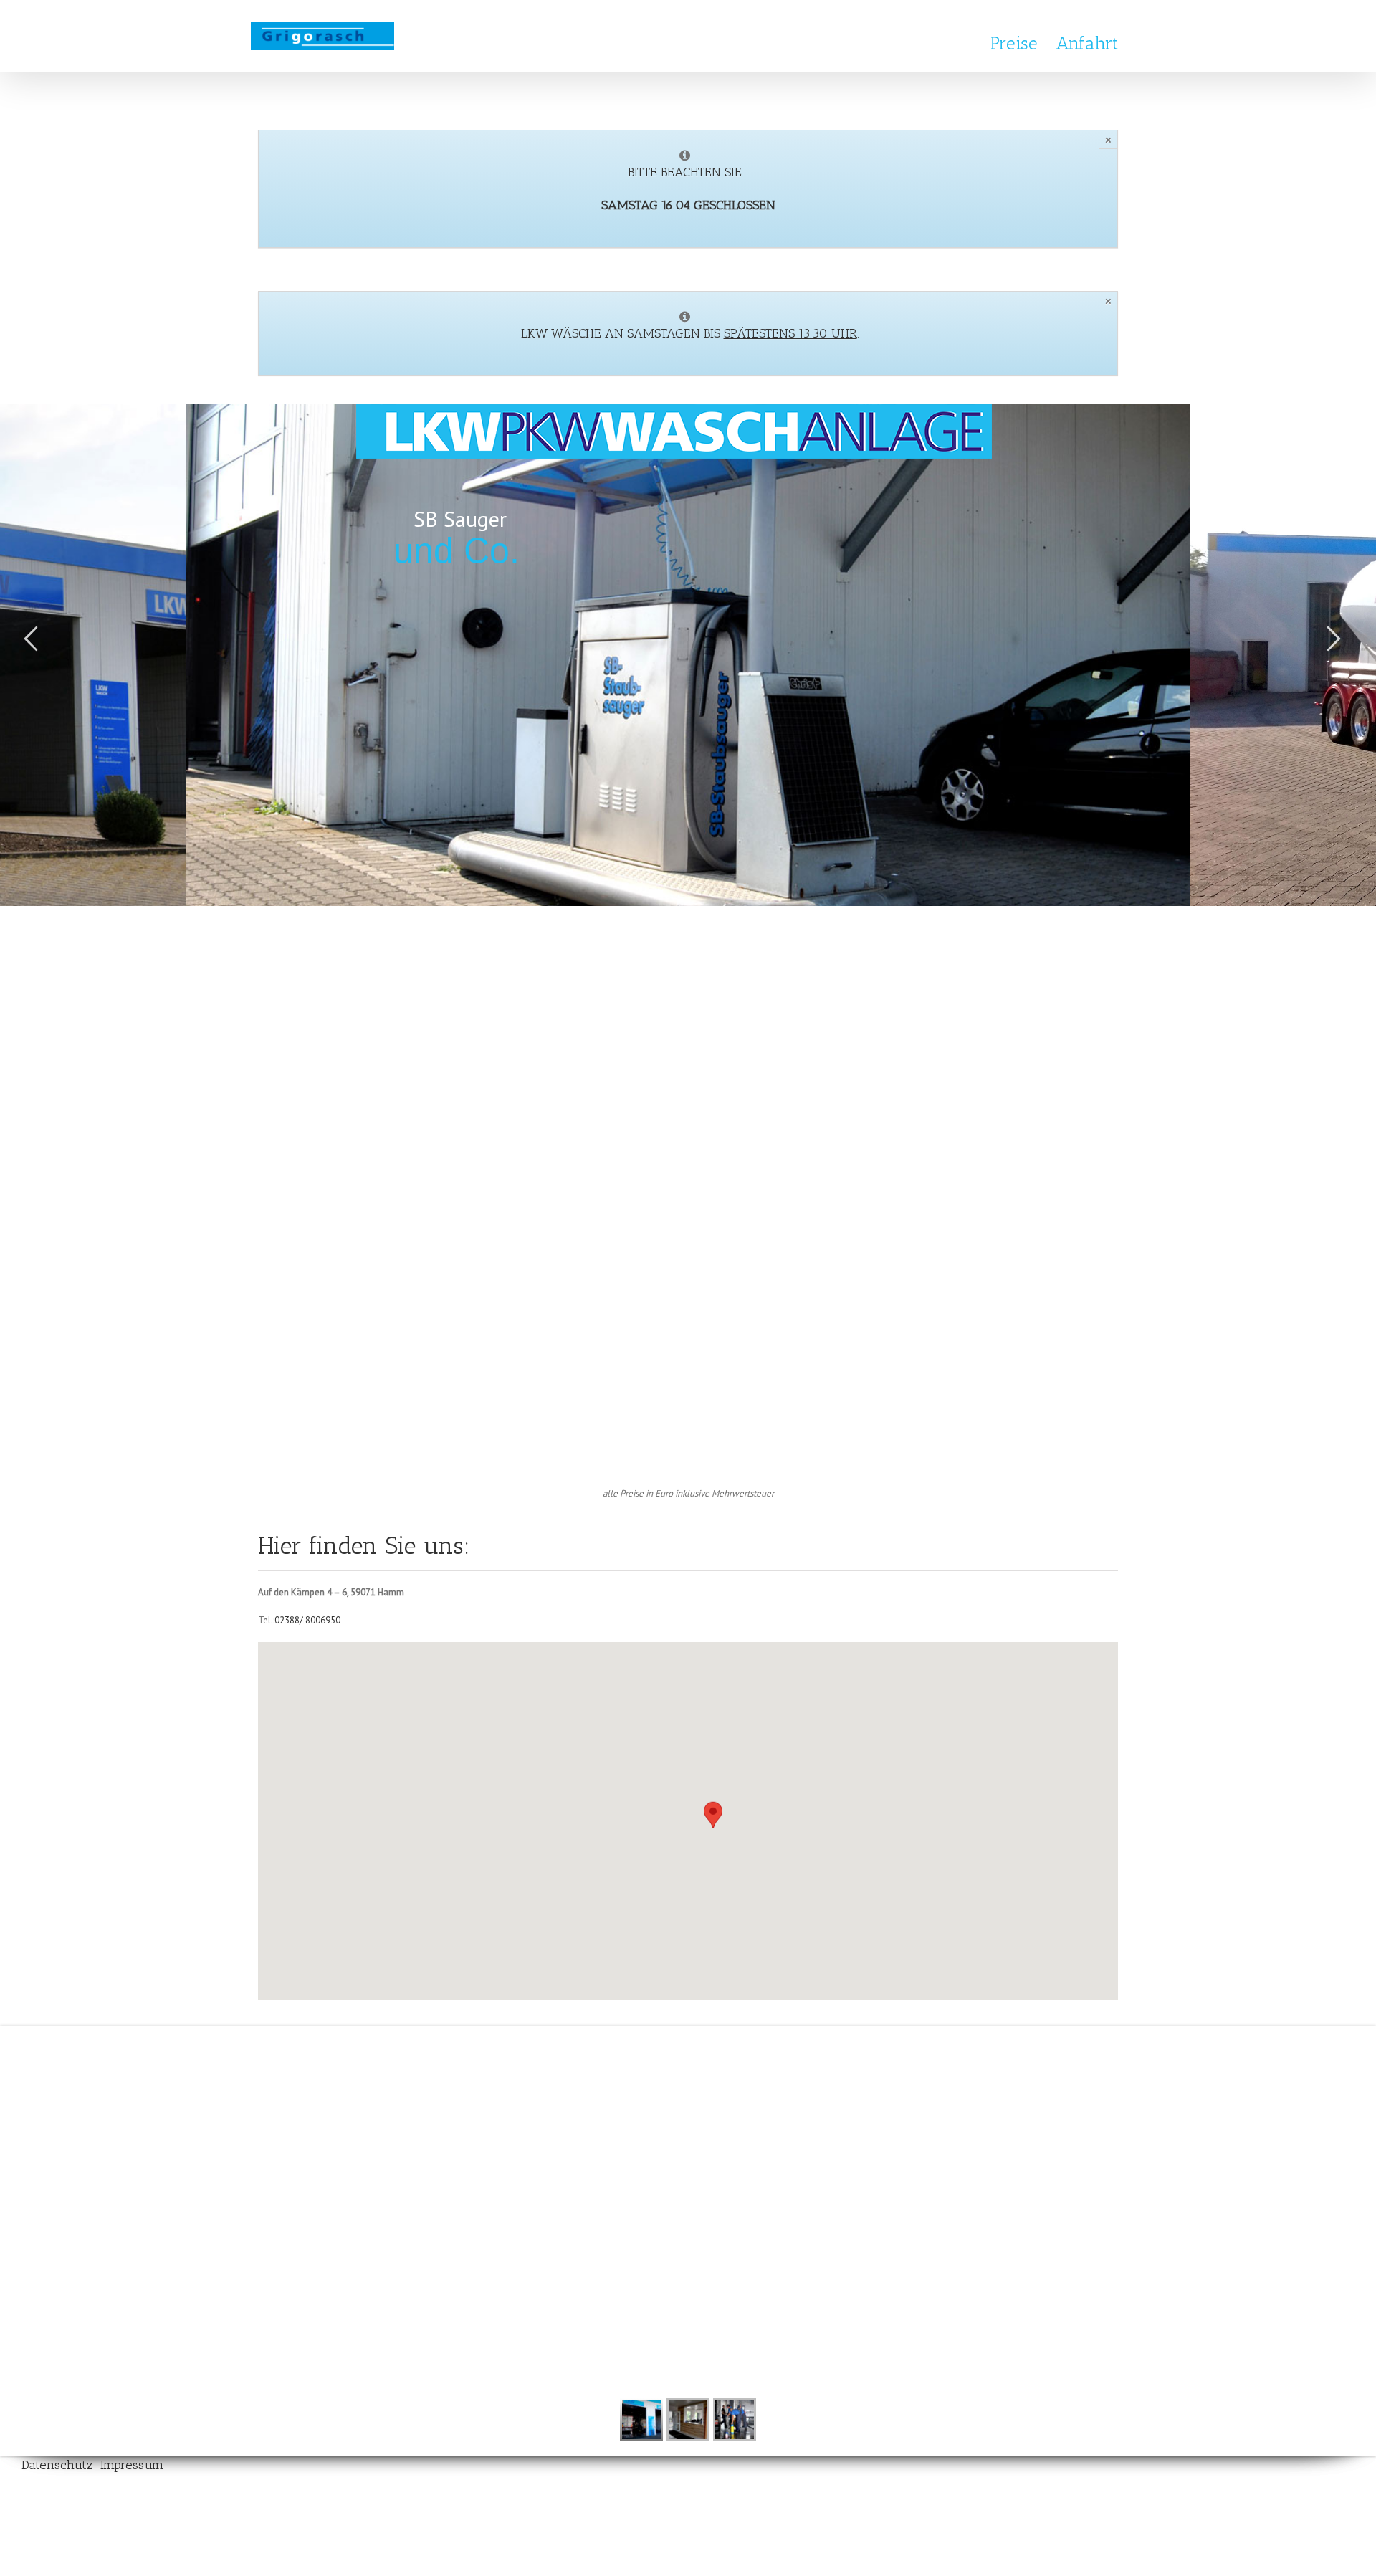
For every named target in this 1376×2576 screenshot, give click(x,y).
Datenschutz (59, 2465)
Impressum (132, 2465)
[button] (713, 1825)
